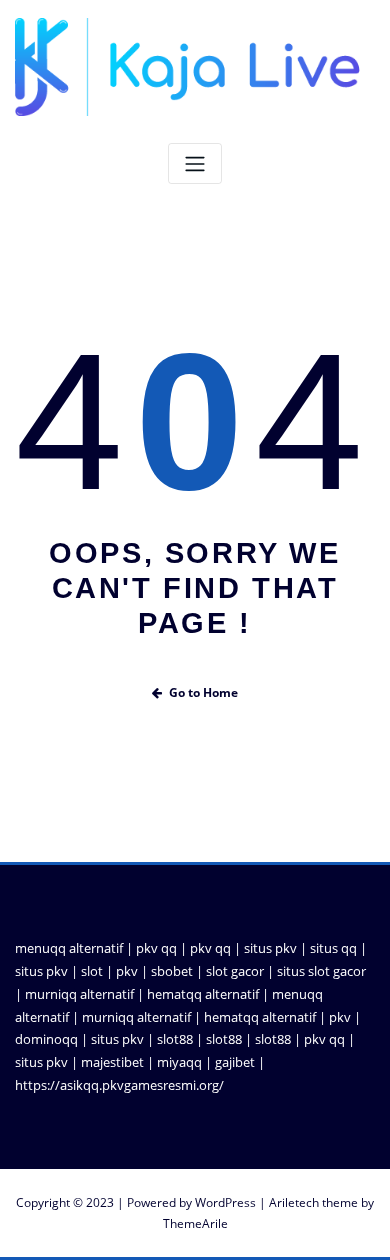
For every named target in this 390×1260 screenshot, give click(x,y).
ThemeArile (195, 1223)
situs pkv (270, 948)
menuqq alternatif (69, 948)
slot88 (175, 1039)
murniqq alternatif (79, 994)
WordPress (225, 1202)
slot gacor (235, 971)
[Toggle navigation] (195, 163)
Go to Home (203, 692)
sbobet (172, 971)
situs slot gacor (321, 971)
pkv (127, 971)
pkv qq (156, 948)
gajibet (235, 1062)
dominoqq (46, 1039)
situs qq (333, 948)
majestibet (112, 1062)
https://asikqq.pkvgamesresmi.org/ (119, 1085)
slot (92, 971)
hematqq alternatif (203, 994)
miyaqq (179, 1062)
